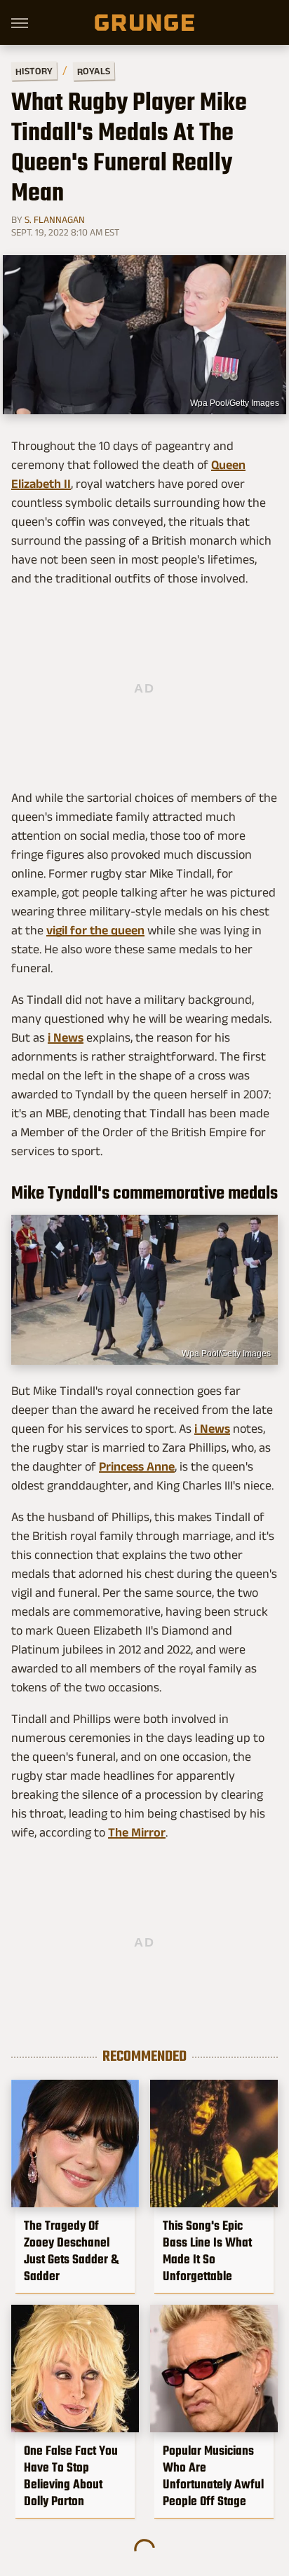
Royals (94, 70)
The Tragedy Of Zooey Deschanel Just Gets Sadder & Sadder (71, 2251)
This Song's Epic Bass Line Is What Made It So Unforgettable (207, 2251)
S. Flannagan (55, 219)
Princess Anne (137, 1466)
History (34, 70)
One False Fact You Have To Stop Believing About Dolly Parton (71, 2476)
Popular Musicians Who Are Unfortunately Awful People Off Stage (213, 2476)
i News (66, 1037)
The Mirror (137, 1832)
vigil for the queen (95, 930)
